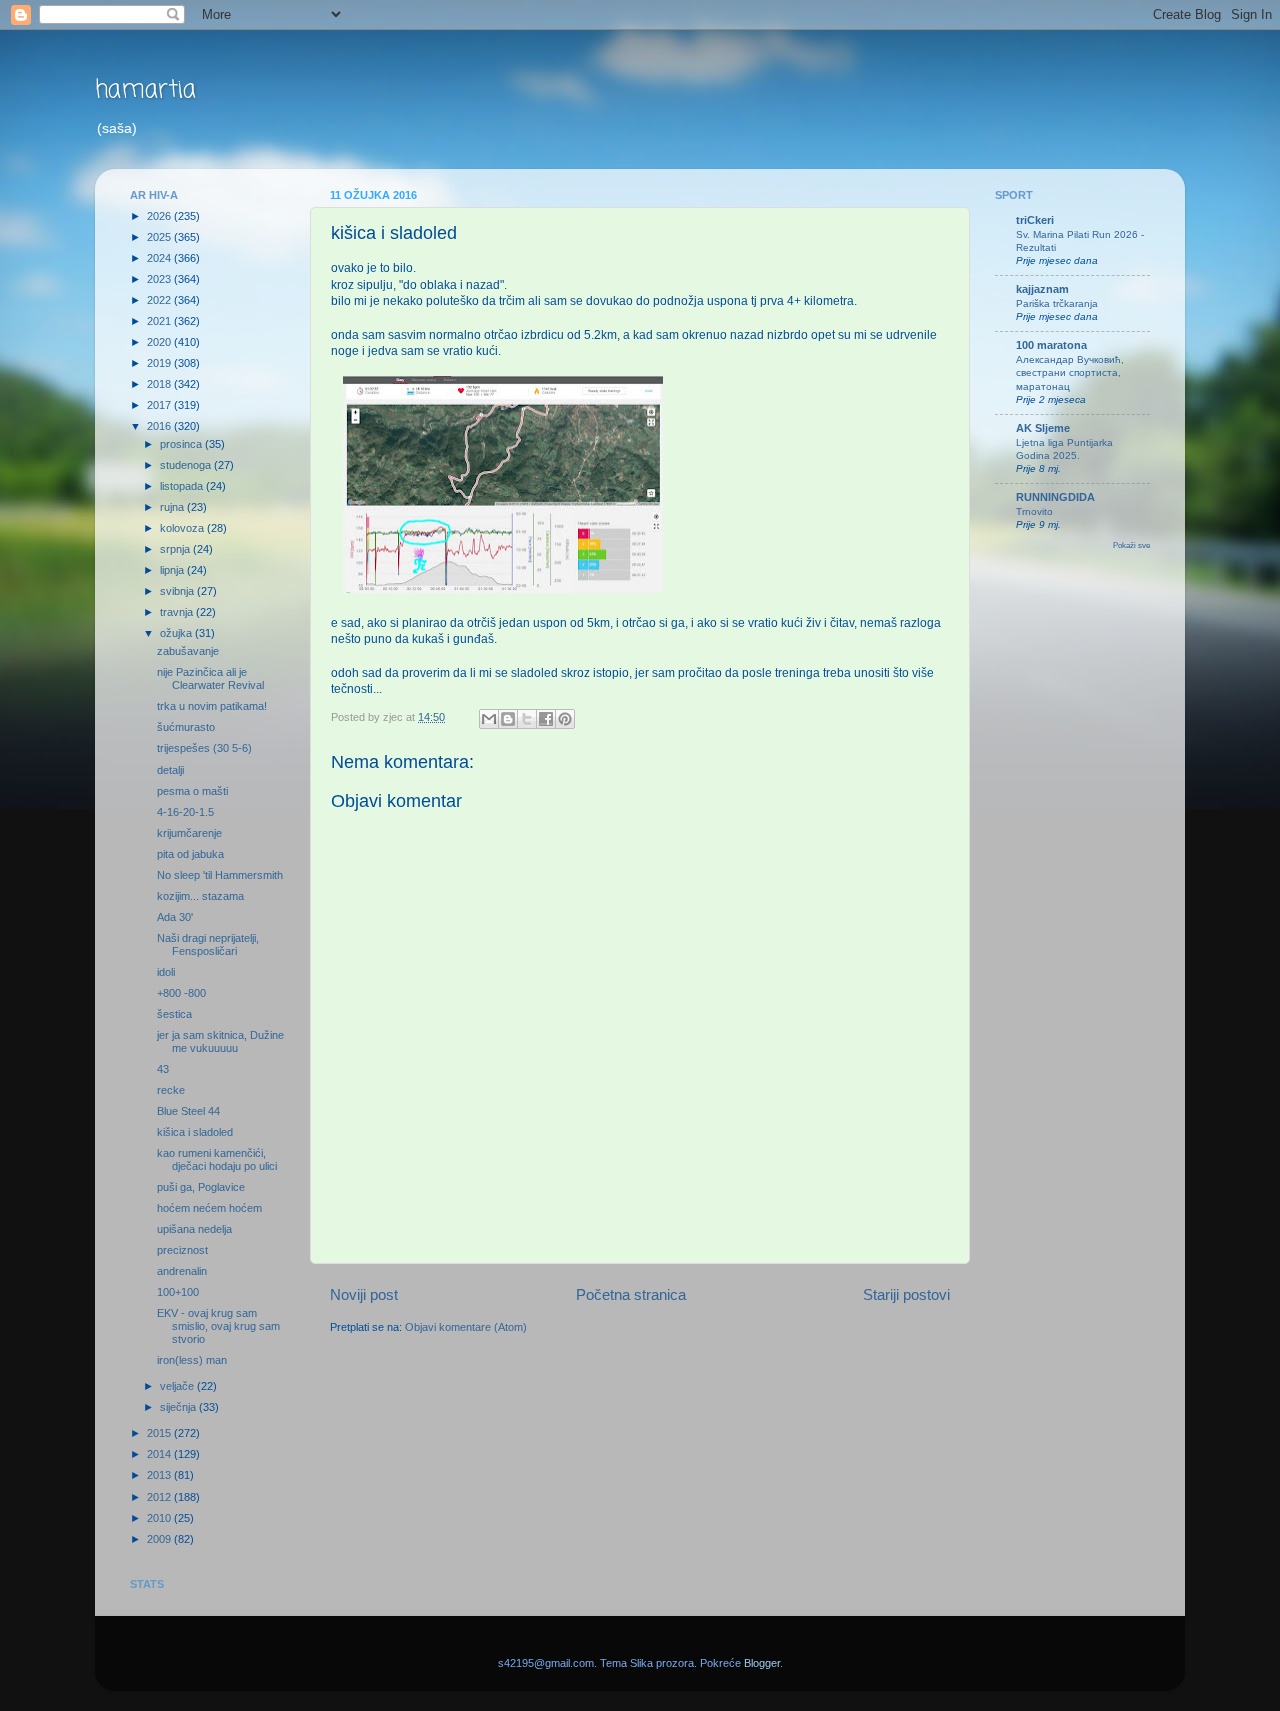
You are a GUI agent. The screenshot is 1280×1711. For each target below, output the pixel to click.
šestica (174, 1014)
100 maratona (1051, 345)
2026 (160, 216)
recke (171, 1090)
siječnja (179, 1407)
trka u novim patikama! (212, 706)
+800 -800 (181, 993)
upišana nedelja (194, 1229)
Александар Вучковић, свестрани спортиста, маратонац (1070, 373)
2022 (160, 300)
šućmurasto (186, 727)
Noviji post (364, 1294)
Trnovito (1034, 511)
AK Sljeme (1043, 428)
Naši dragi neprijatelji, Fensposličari (208, 944)
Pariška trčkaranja (1057, 303)
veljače (178, 1386)
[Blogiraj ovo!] (508, 719)
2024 (160, 258)
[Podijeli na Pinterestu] (565, 719)
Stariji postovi (906, 1294)
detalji (170, 770)
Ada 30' (175, 917)
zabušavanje (188, 651)
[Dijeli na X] (527, 719)
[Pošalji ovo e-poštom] (489, 719)
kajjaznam (1042, 289)
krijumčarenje (189, 833)
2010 (160, 1518)
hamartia (145, 90)
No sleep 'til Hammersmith (220, 875)
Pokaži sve (1131, 545)
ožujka (177, 633)
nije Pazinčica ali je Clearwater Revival (210, 678)
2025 (160, 237)
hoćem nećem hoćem (209, 1208)
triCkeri (1035, 220)
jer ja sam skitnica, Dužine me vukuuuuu (220, 1041)
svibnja (178, 591)
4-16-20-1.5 (185, 812)
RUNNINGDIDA (1055, 497)
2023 (160, 279)
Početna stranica (631, 1294)
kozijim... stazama (200, 896)
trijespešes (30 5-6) (204, 748)
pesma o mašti (192, 791)
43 (163, 1069)
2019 (160, 363)
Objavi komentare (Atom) (466, 1327)
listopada (183, 486)
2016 (160, 426)
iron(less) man (192, 1360)
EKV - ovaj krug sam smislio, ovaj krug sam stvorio (218, 1326)
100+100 (178, 1292)
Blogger (762, 1663)
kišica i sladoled (195, 1132)
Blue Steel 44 (188, 1111)
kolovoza (183, 528)
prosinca (182, 444)
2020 (160, 342)
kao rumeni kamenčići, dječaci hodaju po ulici (217, 1159)
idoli (166, 972)
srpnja (176, 549)
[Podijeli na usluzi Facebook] (546, 719)
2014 (160, 1454)
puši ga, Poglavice (201, 1187)
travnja (178, 612)
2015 (160, 1433)
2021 (160, 321)
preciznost (182, 1250)
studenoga (187, 465)
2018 (160, 384)
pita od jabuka (190, 854)
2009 (160, 1539)
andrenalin (182, 1271)
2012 (160, 1497)
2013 (160, 1475)
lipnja (173, 570)
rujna (173, 507)
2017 (160, 405)
